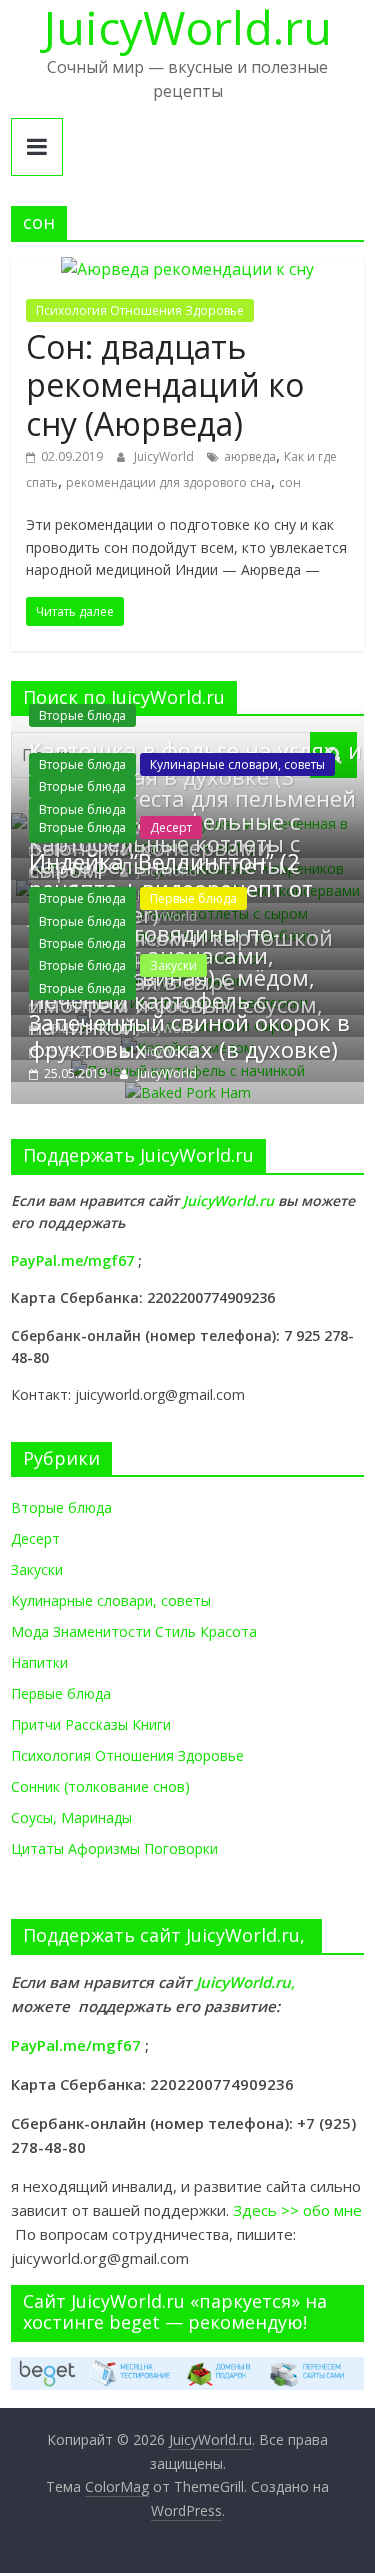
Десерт (171, 827)
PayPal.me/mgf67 (72, 1260)
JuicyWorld (165, 456)
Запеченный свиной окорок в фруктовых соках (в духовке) (189, 1035)
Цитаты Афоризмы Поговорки (114, 1848)
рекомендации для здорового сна (168, 482)
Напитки (39, 1662)
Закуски (173, 965)
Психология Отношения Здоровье (140, 310)
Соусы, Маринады (71, 1817)
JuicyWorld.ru (230, 1200)
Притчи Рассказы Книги (91, 1724)
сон (290, 482)
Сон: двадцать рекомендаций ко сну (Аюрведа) (165, 385)
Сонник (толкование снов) (100, 1786)
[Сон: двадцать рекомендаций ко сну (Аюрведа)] (187, 269)
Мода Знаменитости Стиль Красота (134, 1631)
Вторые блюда (82, 715)
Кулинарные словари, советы (237, 764)
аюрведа (250, 456)
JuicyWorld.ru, (245, 1982)
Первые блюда (193, 898)
